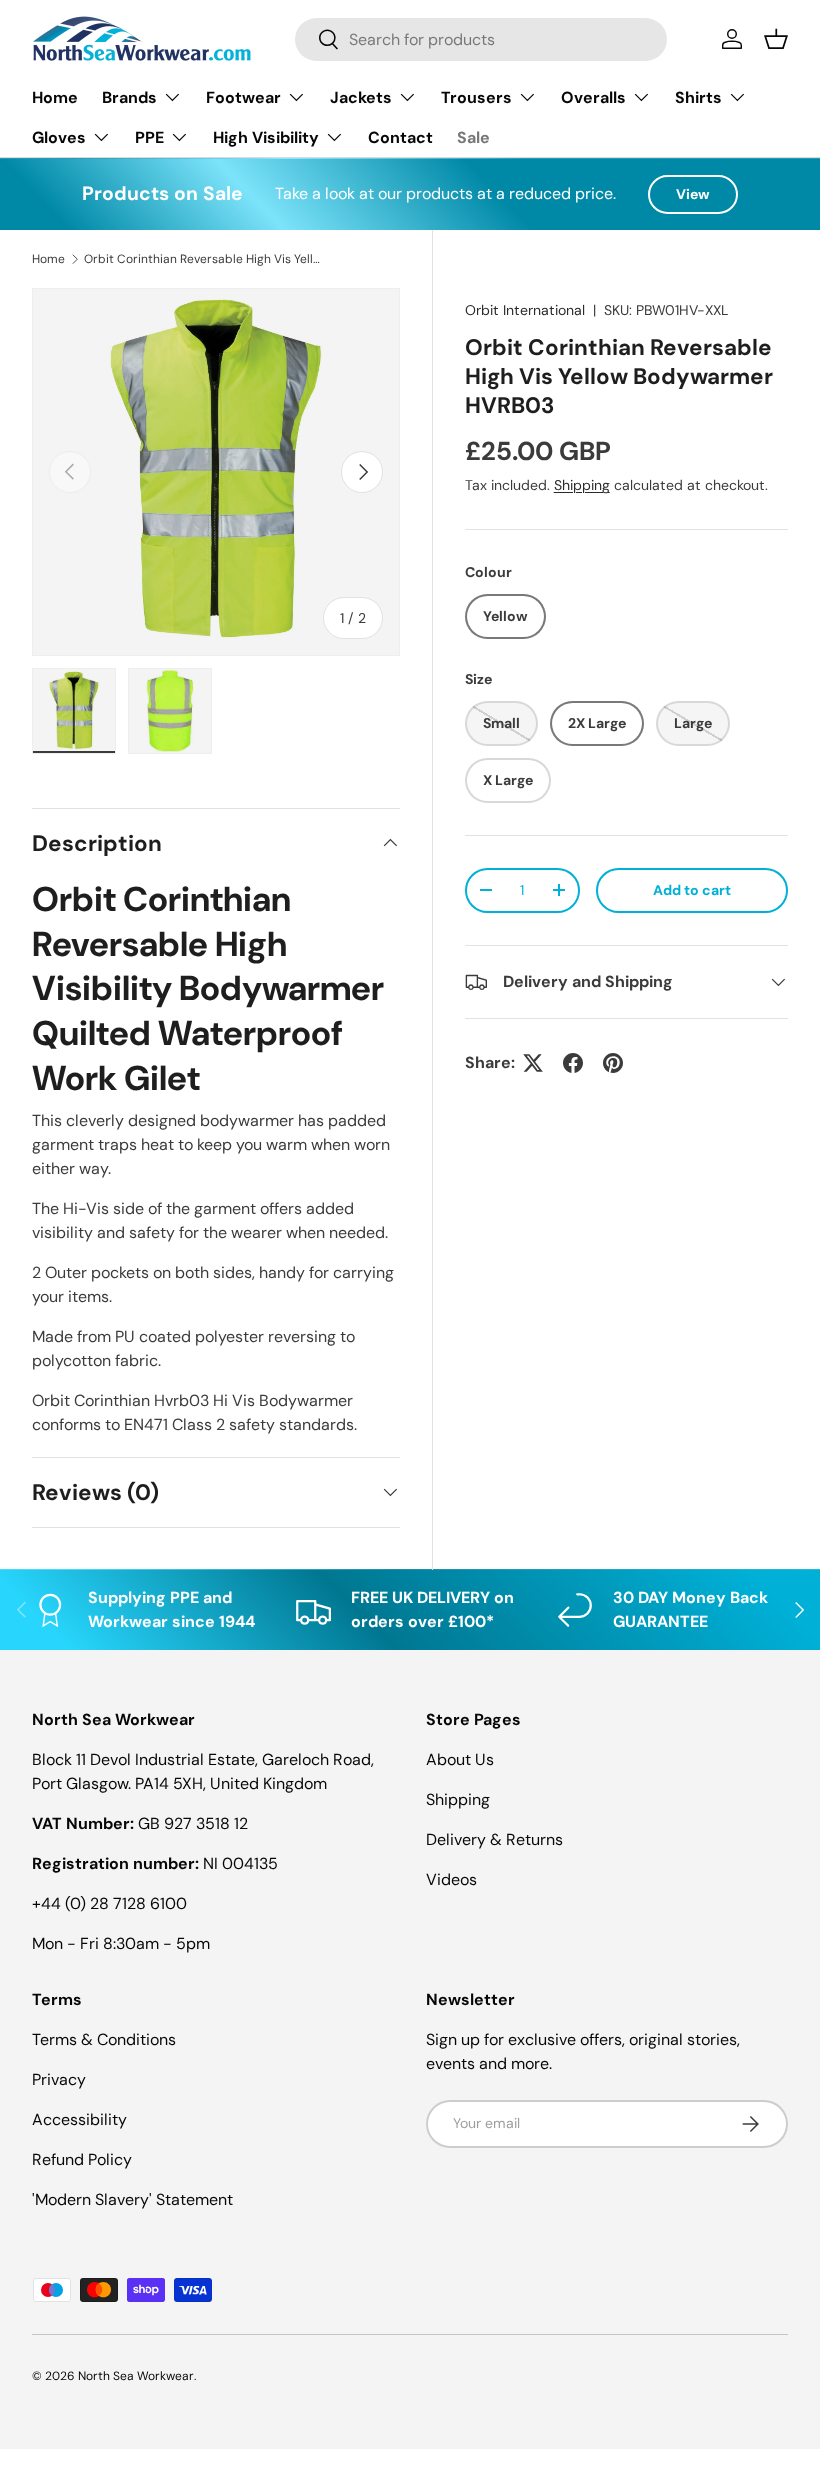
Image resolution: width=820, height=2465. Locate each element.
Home (55, 97)
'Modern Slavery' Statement (132, 2199)
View (693, 194)
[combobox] (481, 39)
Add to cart (692, 890)
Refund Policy (82, 2159)
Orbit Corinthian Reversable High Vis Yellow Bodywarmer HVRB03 (204, 259)
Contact (400, 137)
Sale (473, 137)
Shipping (582, 485)
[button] (776, 39)
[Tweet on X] (533, 1063)
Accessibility (79, 2119)
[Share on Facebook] (573, 1063)
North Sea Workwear (136, 2376)
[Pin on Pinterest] (613, 1063)
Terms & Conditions (104, 2039)
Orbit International (525, 310)
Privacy (59, 2079)
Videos (451, 1879)
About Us (460, 1759)
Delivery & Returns (494, 1839)
